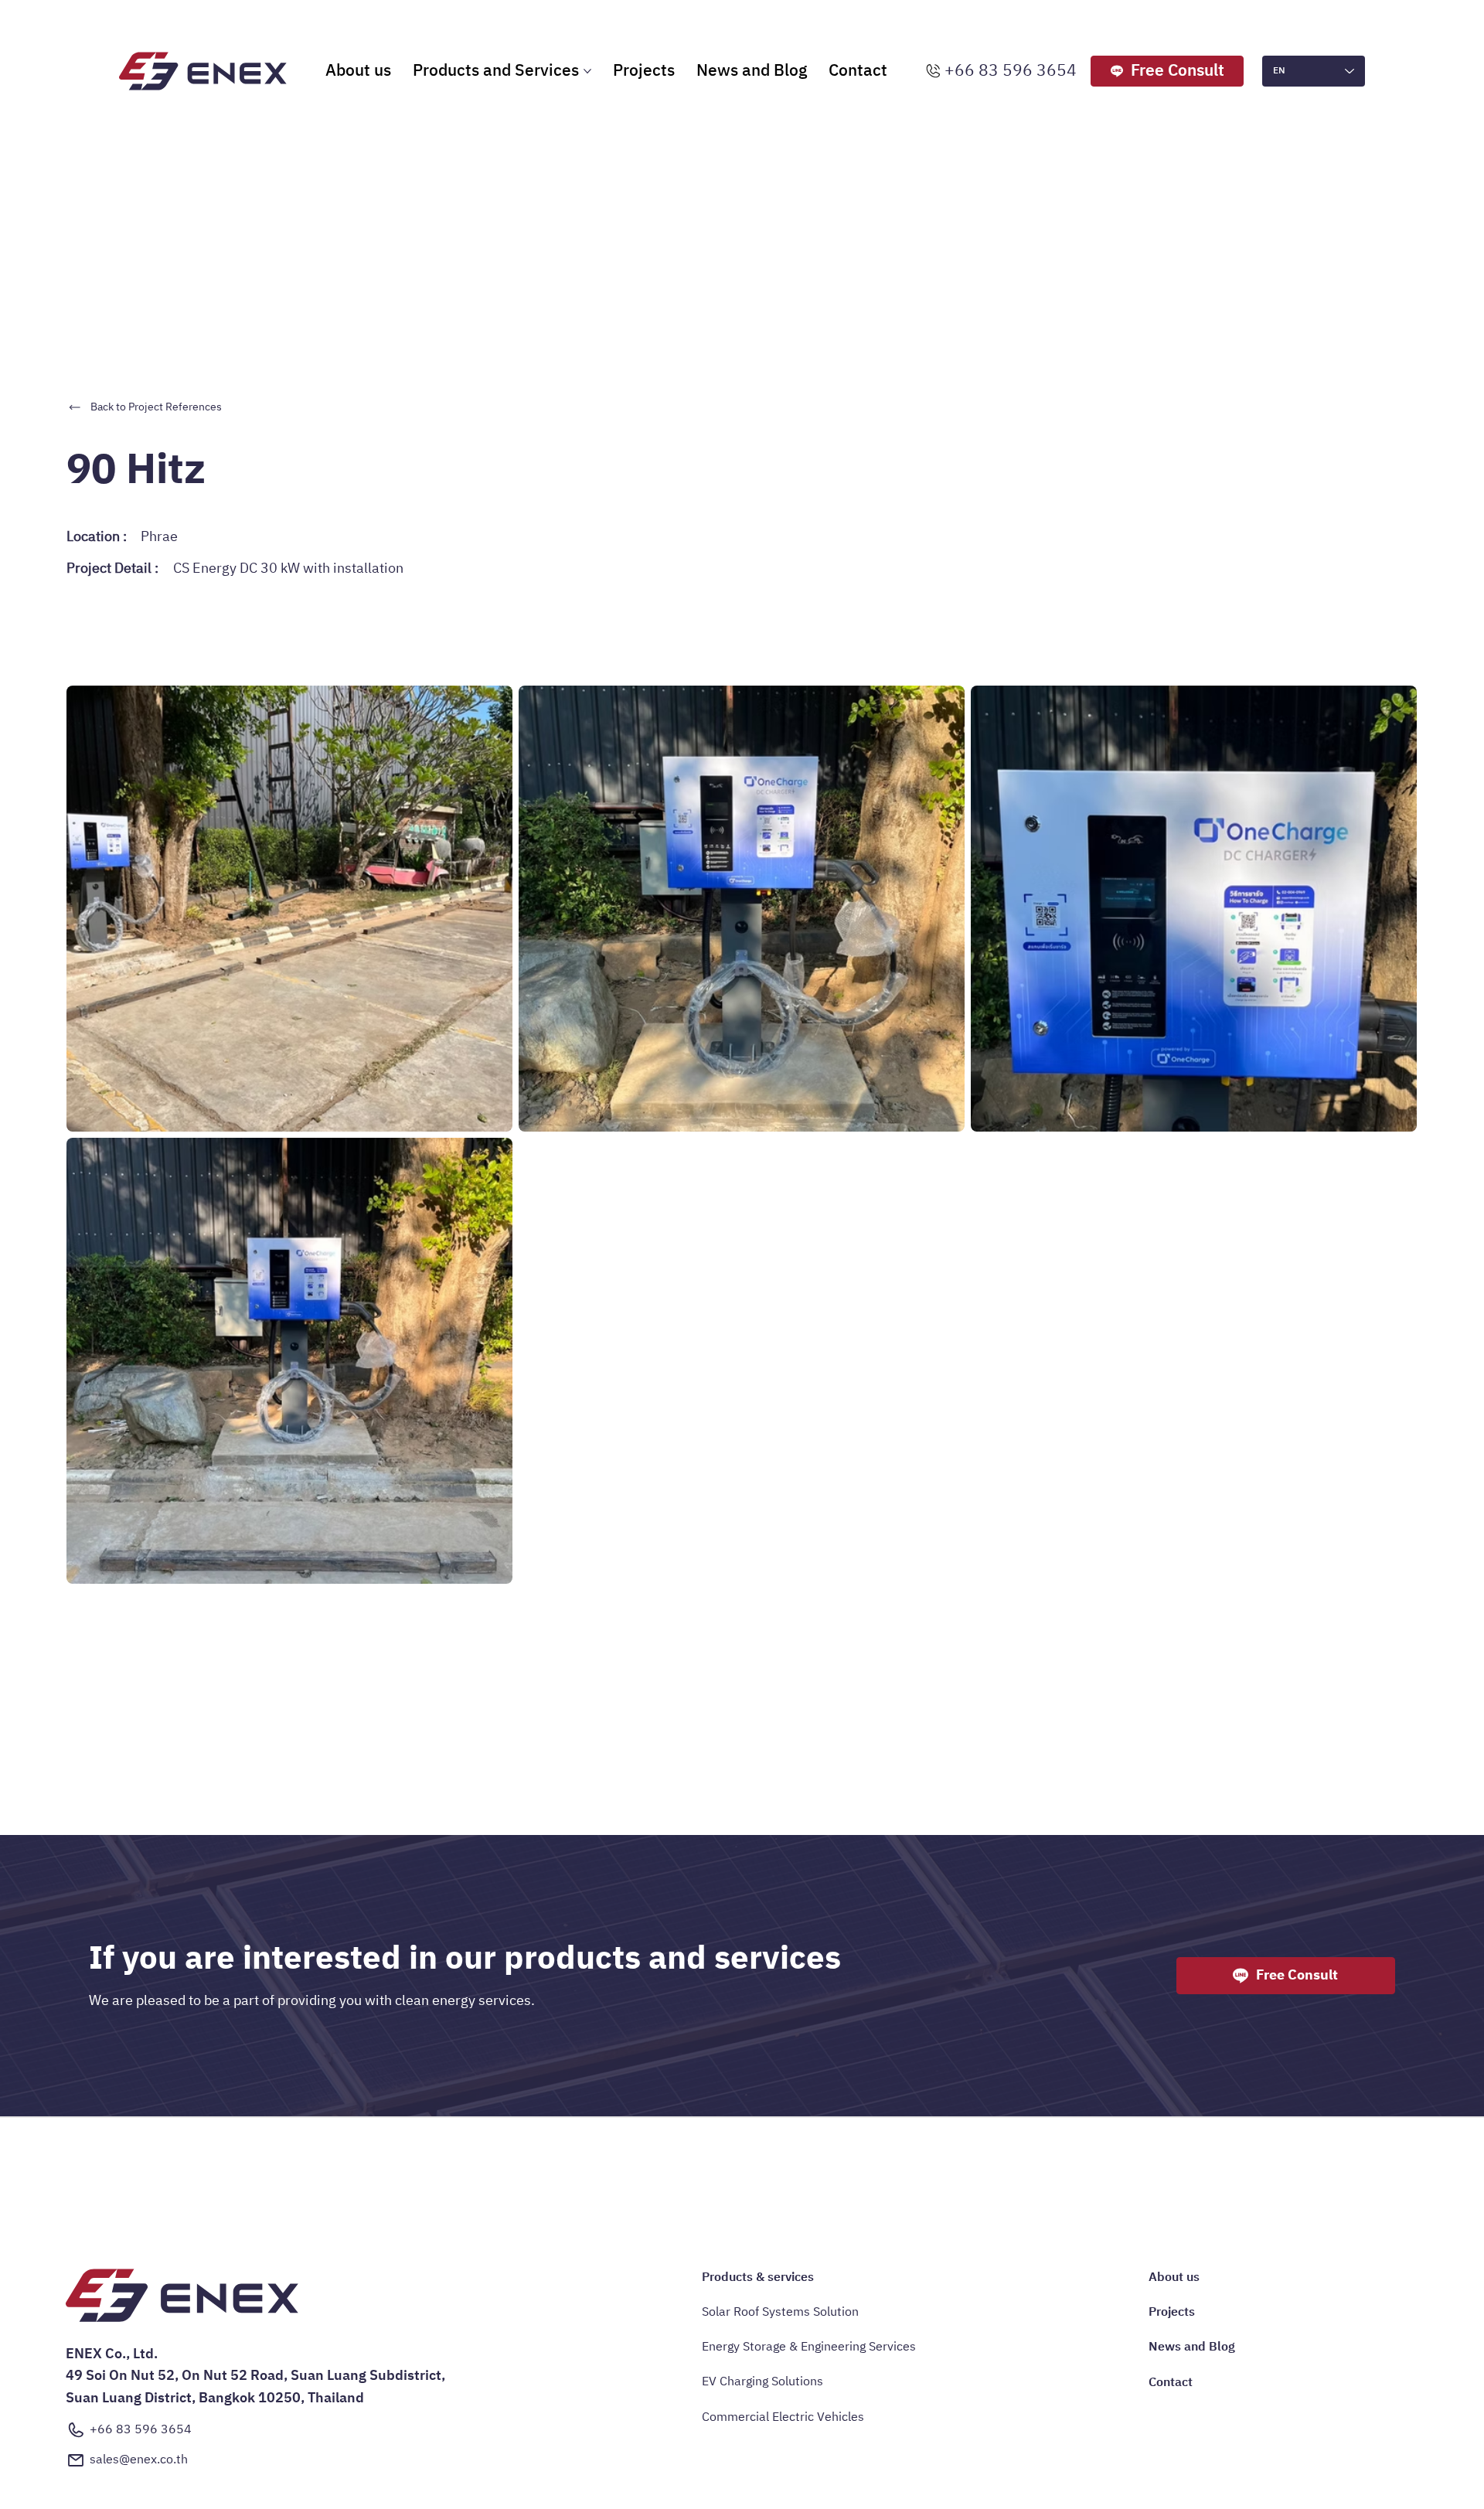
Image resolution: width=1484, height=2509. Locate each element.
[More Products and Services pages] (587, 71)
